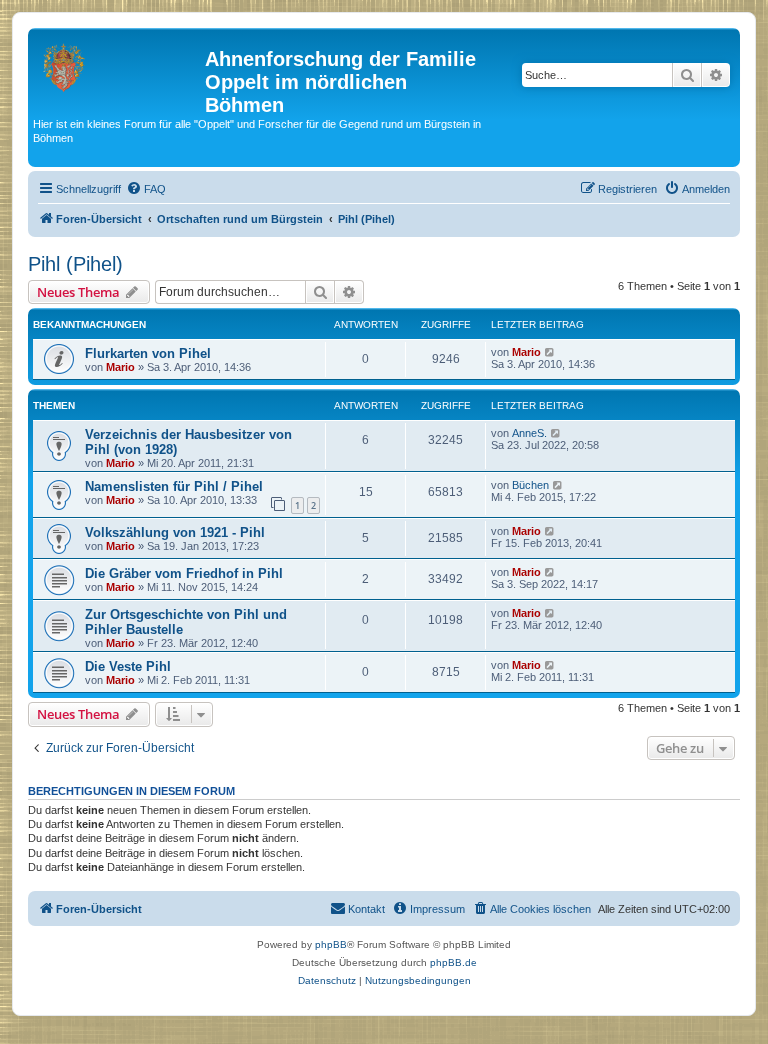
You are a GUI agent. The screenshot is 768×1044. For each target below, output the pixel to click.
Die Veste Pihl (128, 666)
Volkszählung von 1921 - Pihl (175, 532)
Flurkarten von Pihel (148, 353)
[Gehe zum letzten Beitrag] (550, 352)
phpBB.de (453, 962)
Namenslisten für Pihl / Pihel (174, 486)
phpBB (331, 944)
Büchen (530, 485)
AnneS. (529, 433)
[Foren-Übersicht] (119, 65)
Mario (120, 367)
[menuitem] (146, 189)
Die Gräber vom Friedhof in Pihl (184, 573)
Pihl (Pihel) (75, 264)
